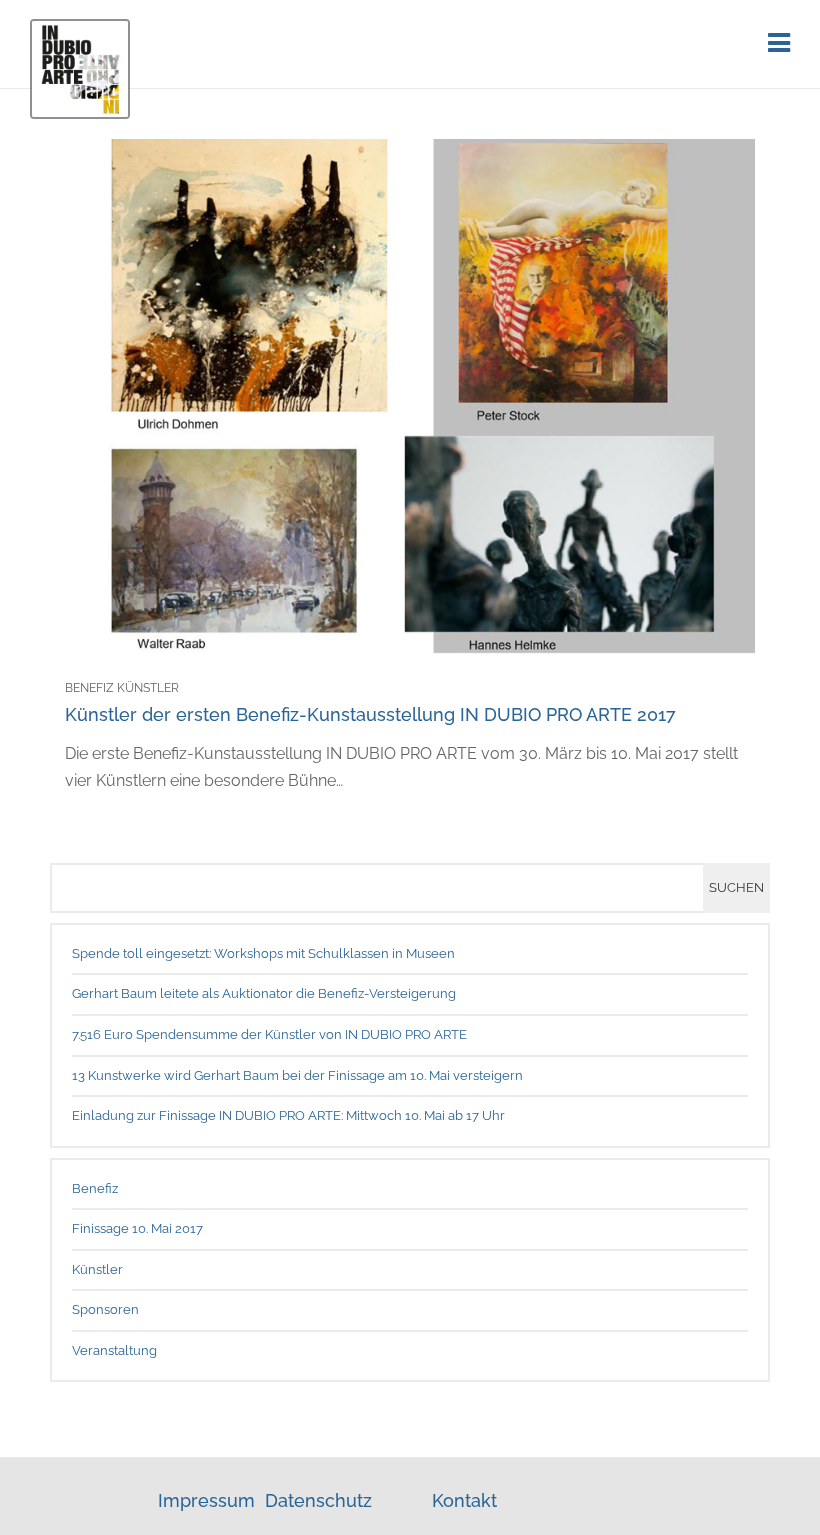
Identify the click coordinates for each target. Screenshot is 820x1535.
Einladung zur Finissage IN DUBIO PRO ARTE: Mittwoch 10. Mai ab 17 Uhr (288, 1115)
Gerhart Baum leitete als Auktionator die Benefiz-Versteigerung (264, 993)
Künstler (97, 1269)
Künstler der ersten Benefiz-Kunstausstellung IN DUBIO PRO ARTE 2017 (370, 714)
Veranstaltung (114, 1350)
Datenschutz (318, 1500)
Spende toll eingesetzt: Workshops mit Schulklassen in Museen (263, 953)
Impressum (209, 1500)
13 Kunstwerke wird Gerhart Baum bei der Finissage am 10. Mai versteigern (297, 1075)
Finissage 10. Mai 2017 (137, 1228)
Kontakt (464, 1500)
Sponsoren (105, 1309)
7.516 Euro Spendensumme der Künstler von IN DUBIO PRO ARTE (269, 1034)
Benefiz (95, 1188)
